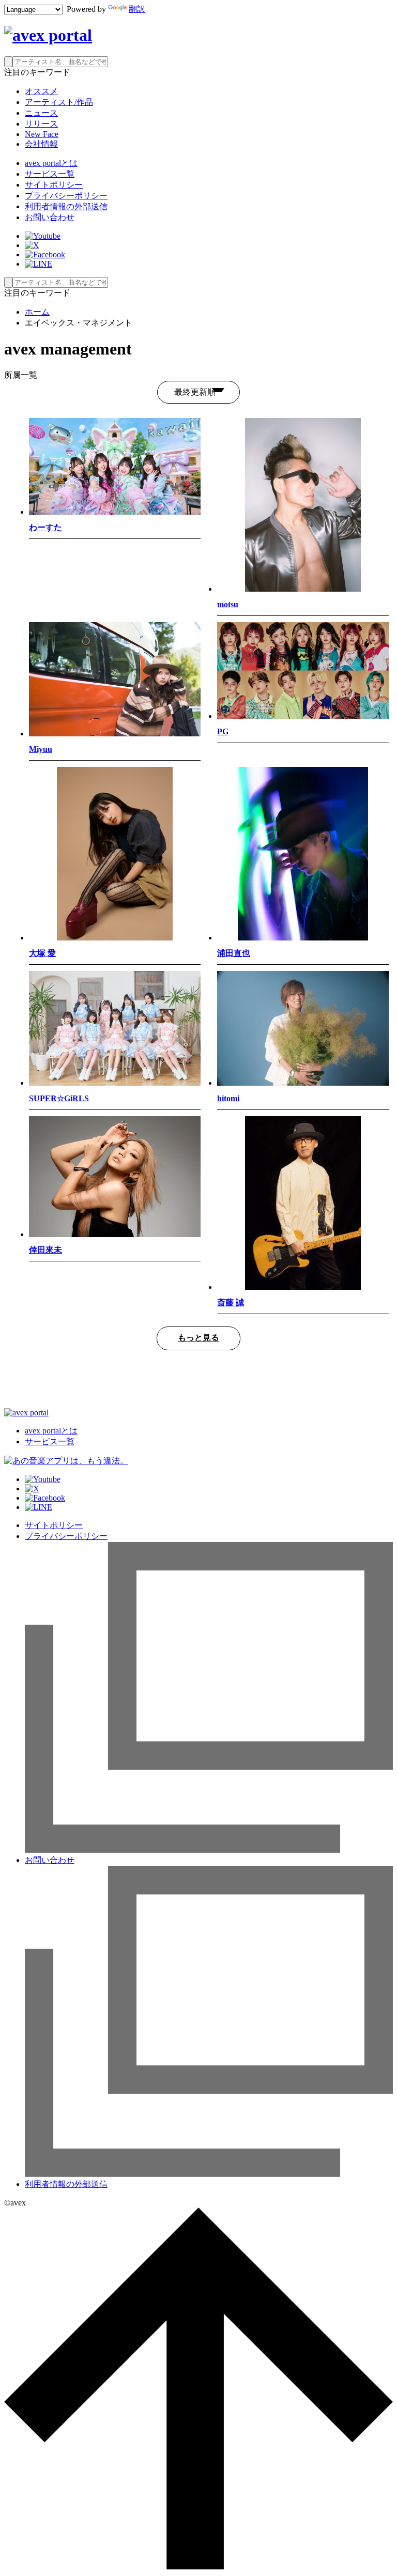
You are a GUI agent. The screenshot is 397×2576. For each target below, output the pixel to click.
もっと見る (198, 1338)
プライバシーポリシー (66, 196)
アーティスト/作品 (59, 102)
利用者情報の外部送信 (66, 206)
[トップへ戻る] (198, 2567)
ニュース (41, 113)
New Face (42, 134)
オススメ (41, 91)
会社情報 (41, 144)
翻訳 (137, 9)
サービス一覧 (50, 174)
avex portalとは (51, 163)
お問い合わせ (50, 217)
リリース (41, 124)
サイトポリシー (54, 185)
